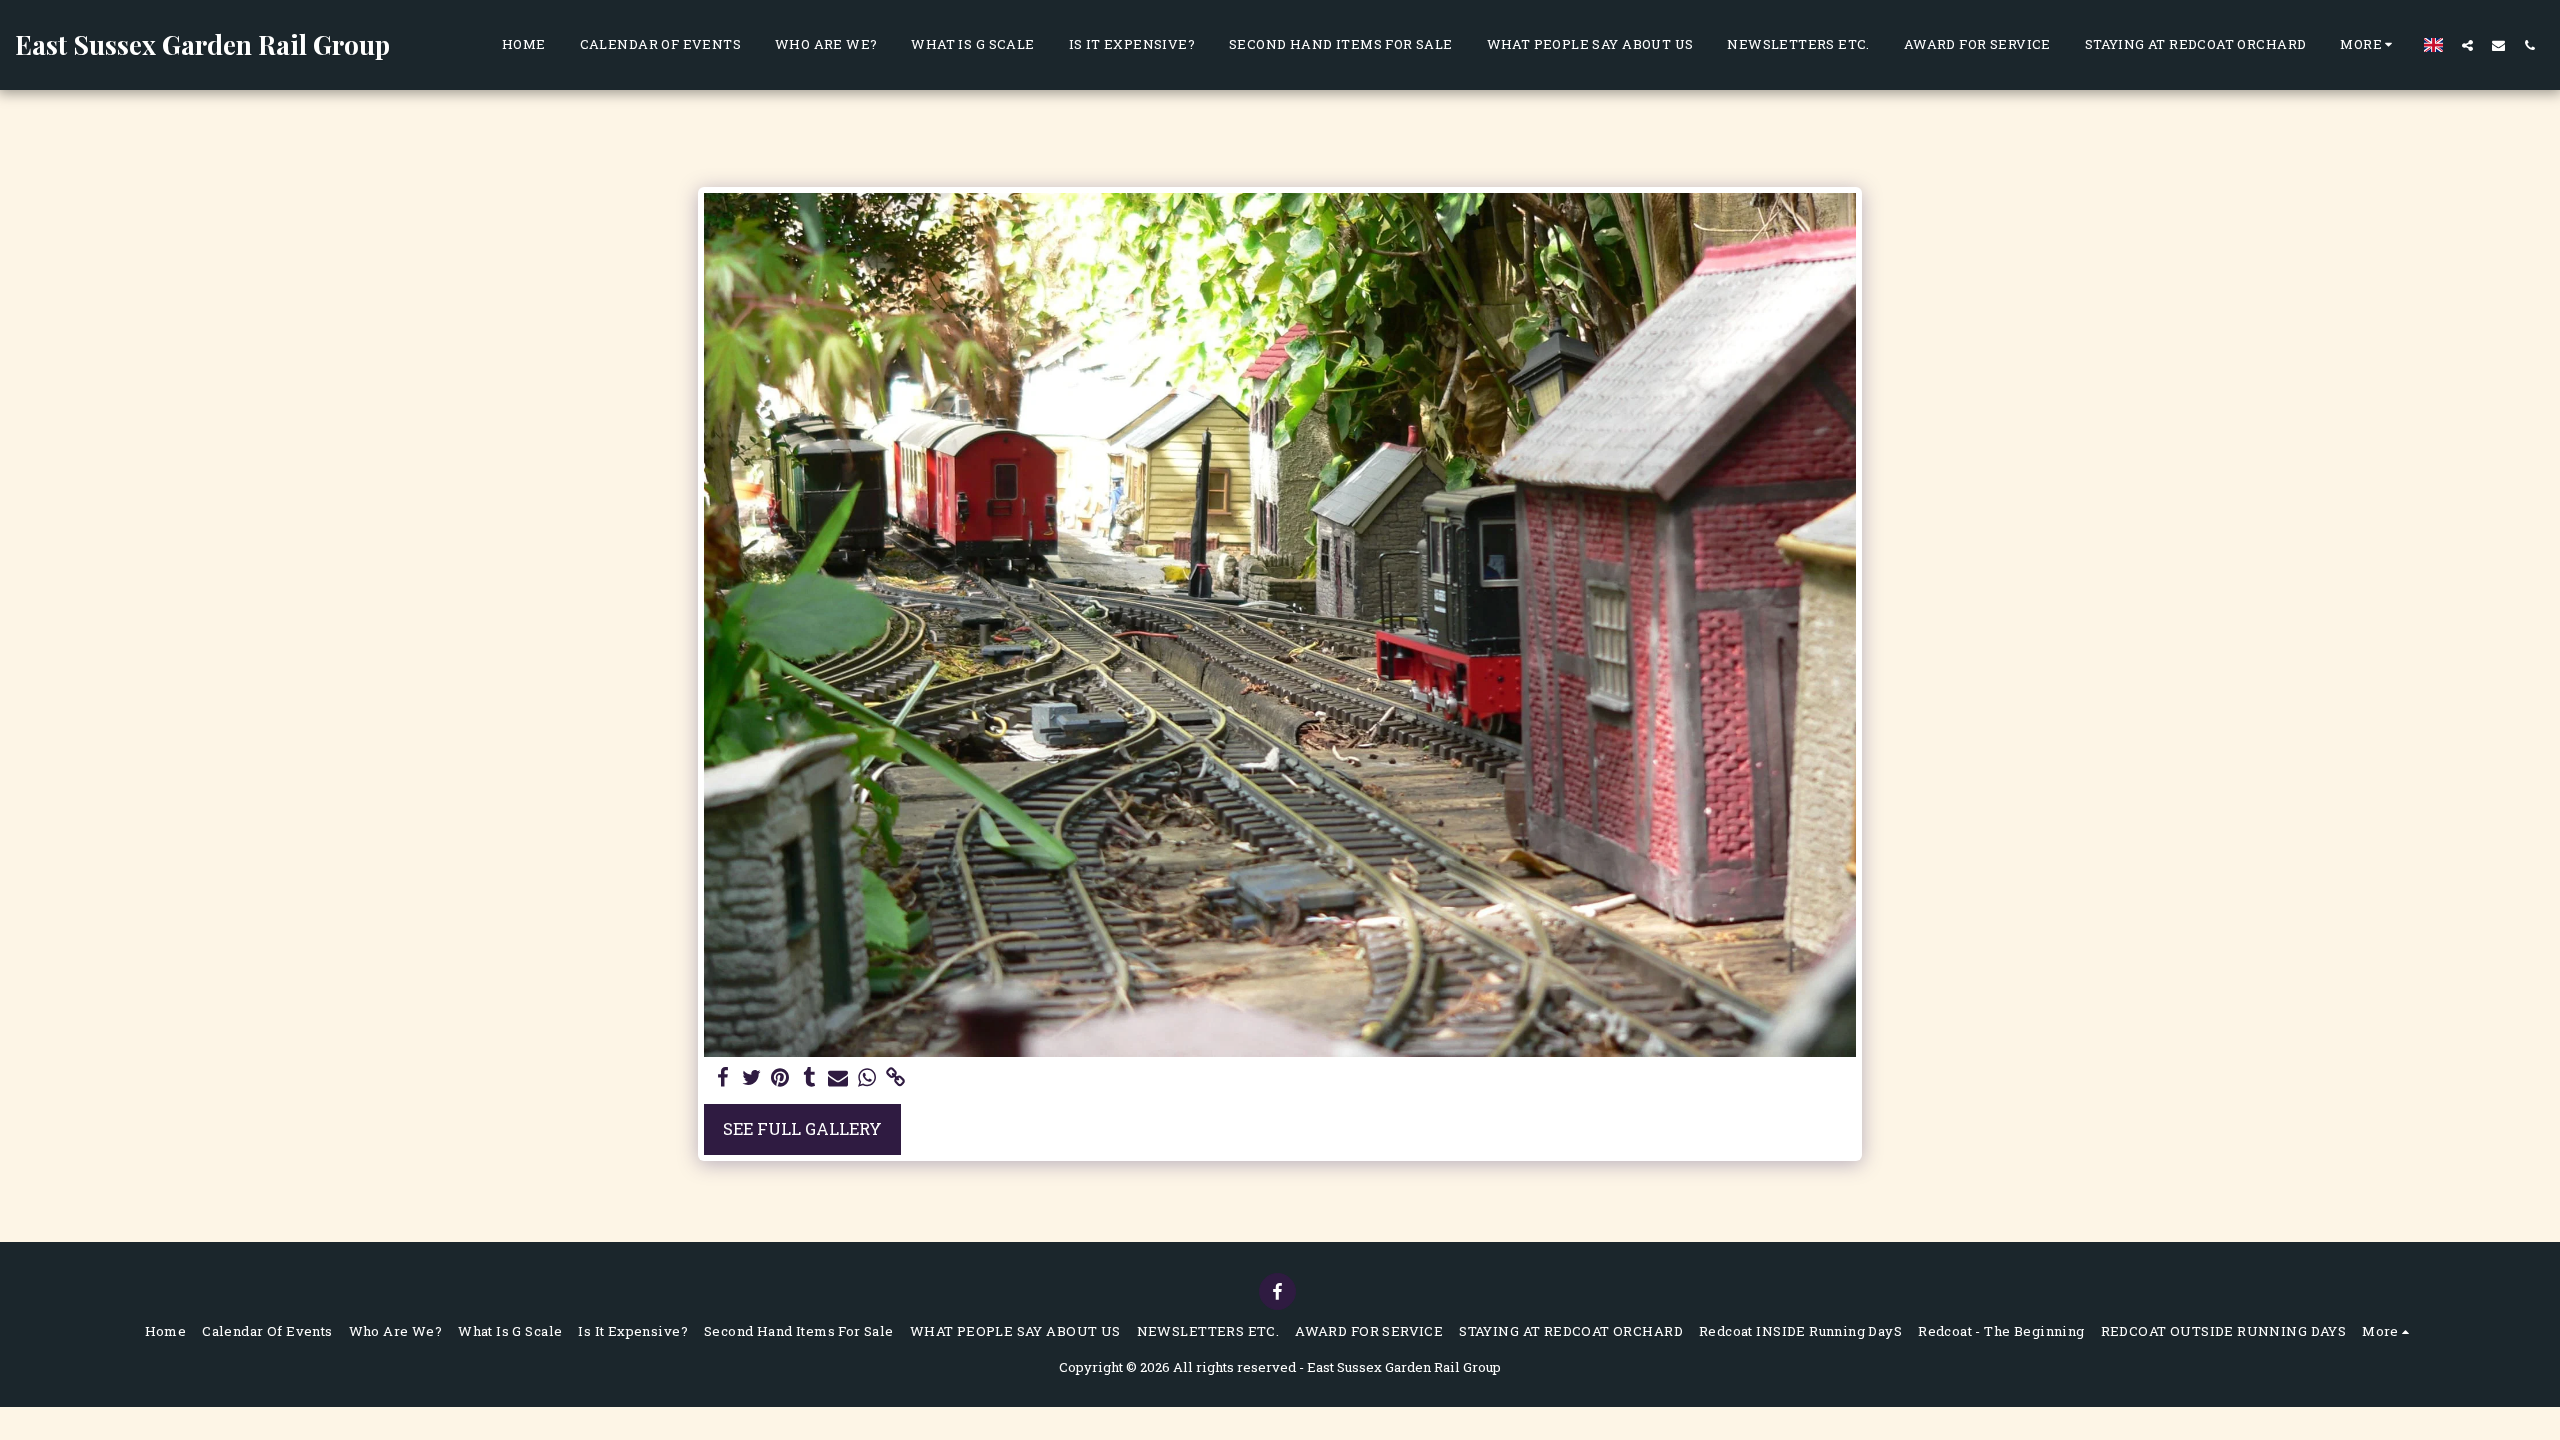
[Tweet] (751, 1078)
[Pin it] (780, 1078)
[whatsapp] (867, 1078)
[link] (896, 1078)
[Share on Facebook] (722, 1078)
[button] (2467, 45)
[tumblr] (809, 1078)
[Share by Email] (838, 1078)
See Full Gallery (802, 1128)
